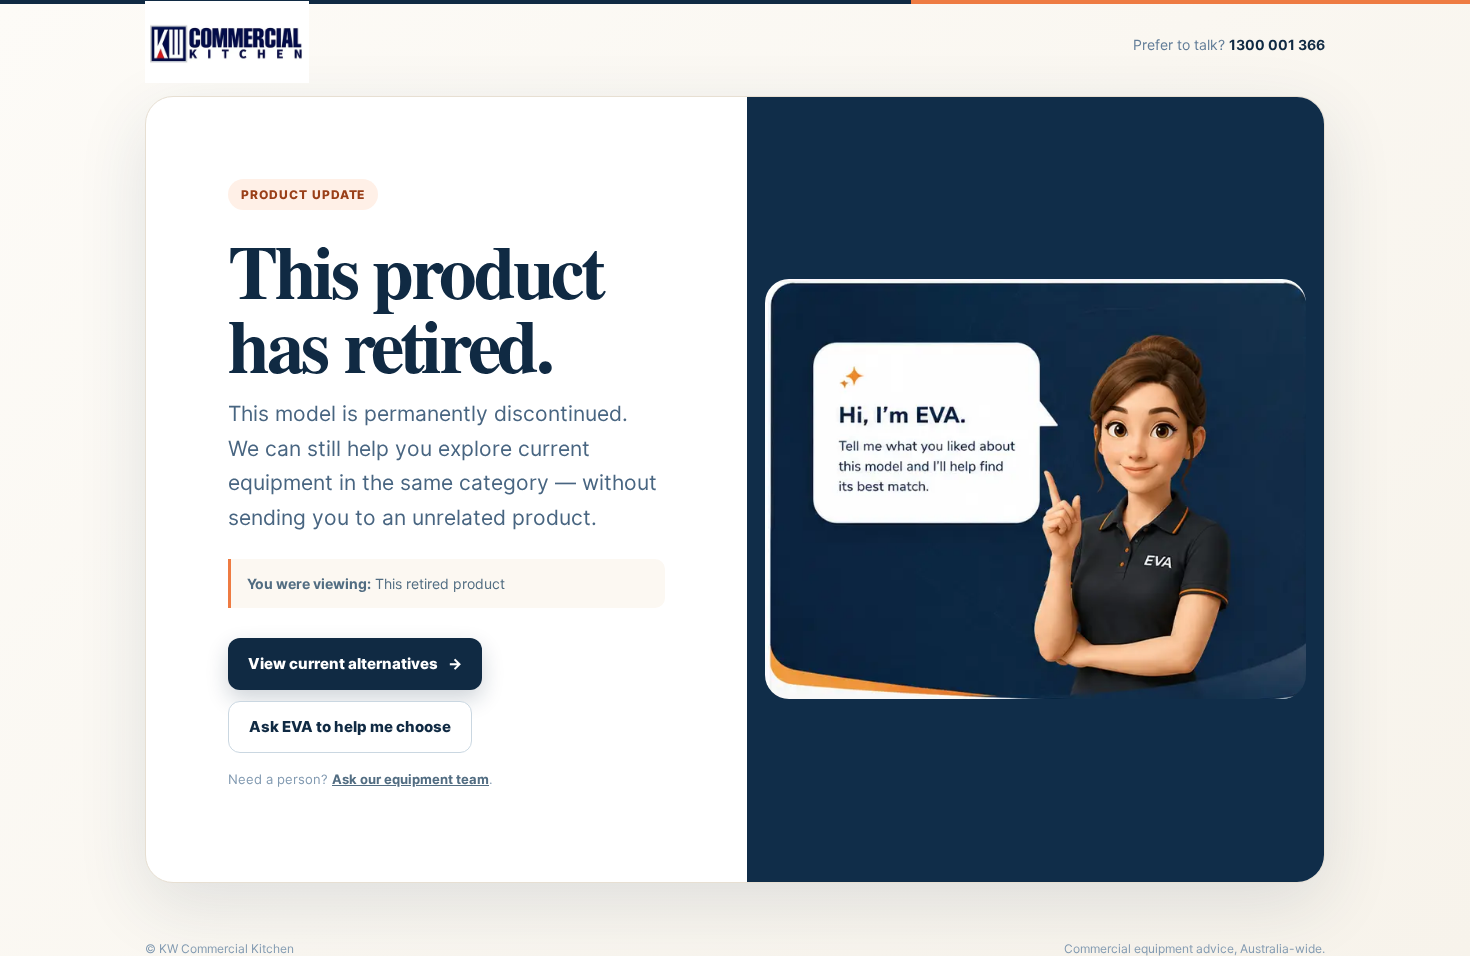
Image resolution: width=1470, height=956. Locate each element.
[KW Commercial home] (227, 44)
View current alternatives (355, 663)
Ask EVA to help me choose (350, 726)
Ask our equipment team (410, 779)
